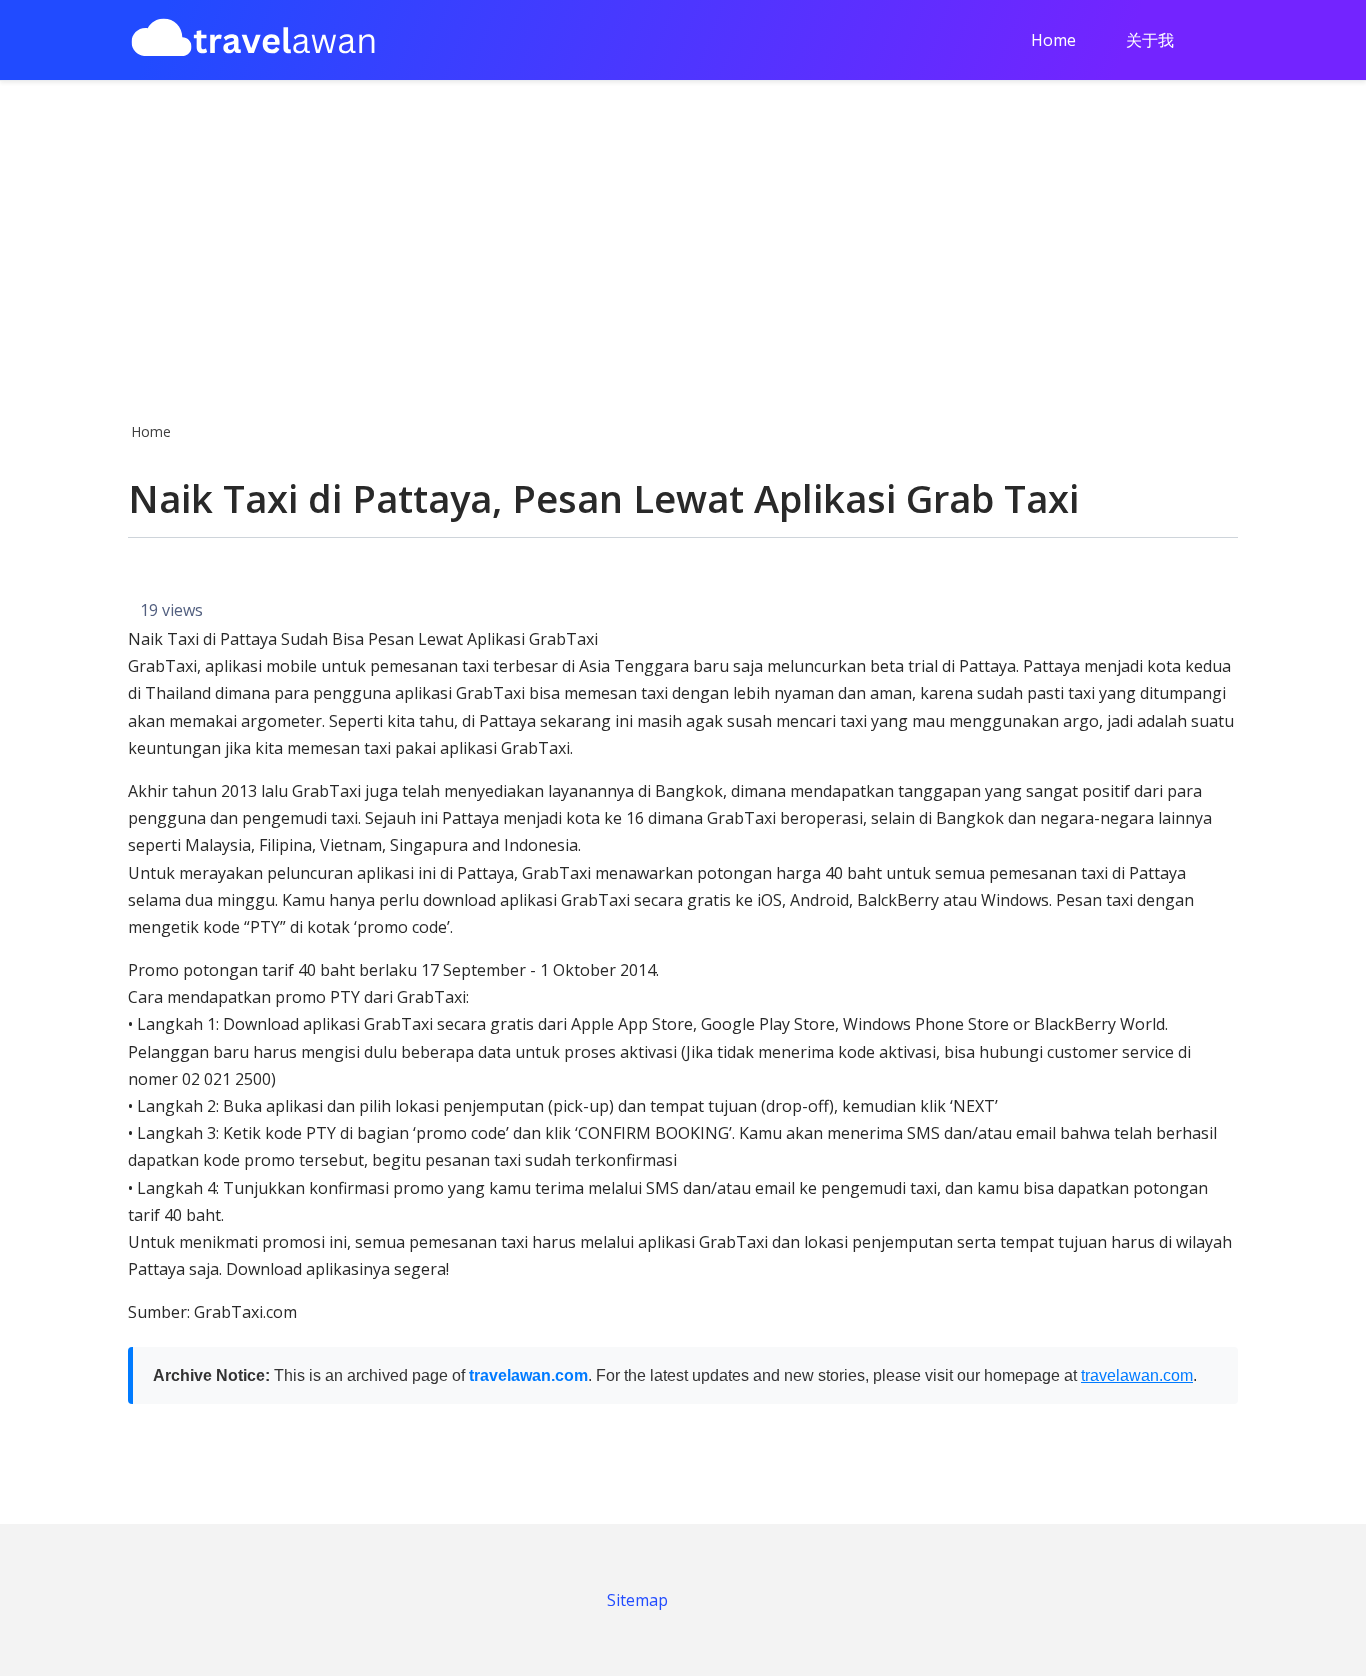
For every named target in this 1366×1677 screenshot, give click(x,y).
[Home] (253, 40)
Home (1053, 40)
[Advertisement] (683, 245)
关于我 (1150, 40)
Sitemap (637, 1600)
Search (1231, 42)
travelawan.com (528, 1375)
